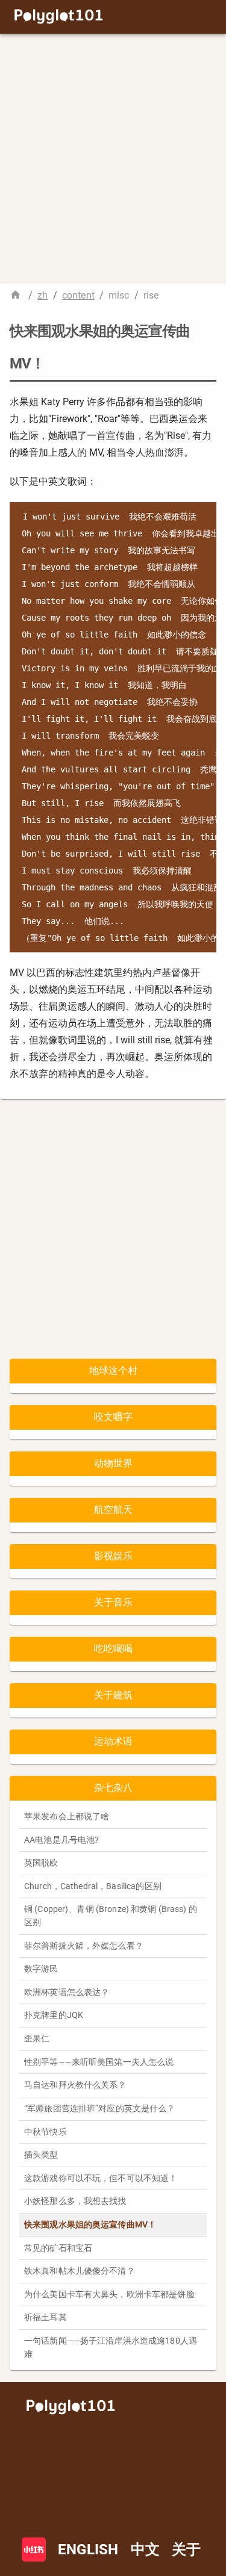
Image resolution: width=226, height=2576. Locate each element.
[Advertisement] (113, 159)
